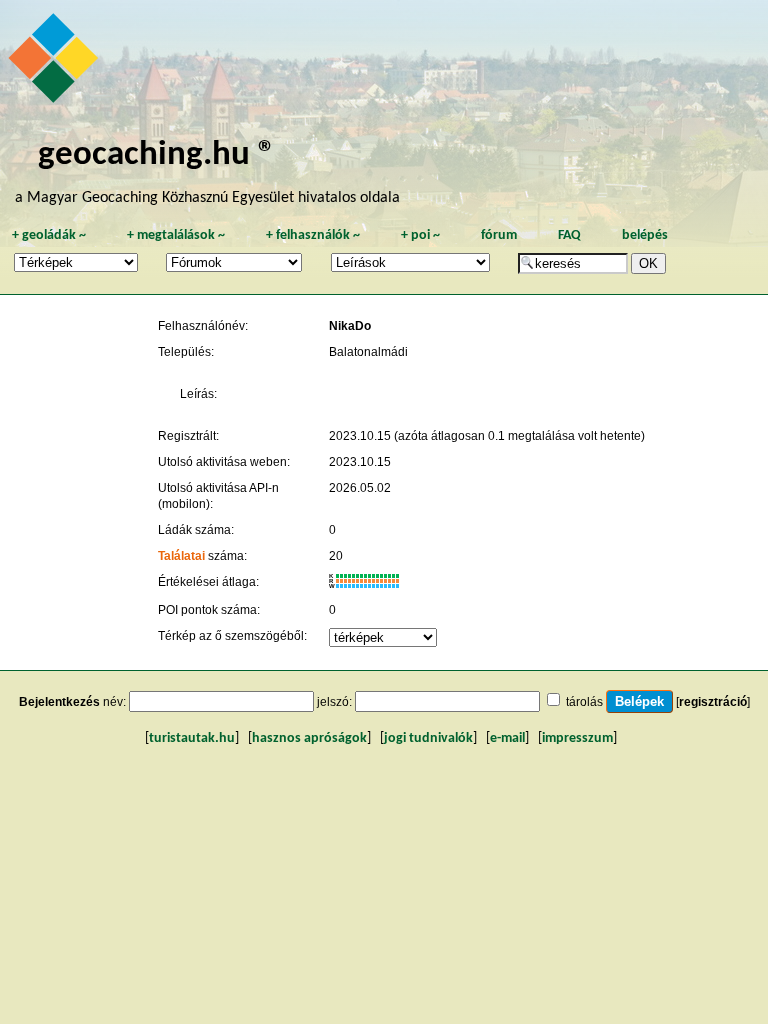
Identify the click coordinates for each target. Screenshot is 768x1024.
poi (420, 235)
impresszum (577, 738)
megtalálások (176, 235)
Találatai (181, 556)
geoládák (49, 235)
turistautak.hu (192, 738)
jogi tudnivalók (428, 738)
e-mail (507, 738)
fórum (499, 235)
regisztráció (713, 702)
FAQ (569, 235)
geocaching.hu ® (157, 155)
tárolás (584, 702)
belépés (645, 235)
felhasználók (313, 235)
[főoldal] (56, 63)
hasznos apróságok (309, 738)
